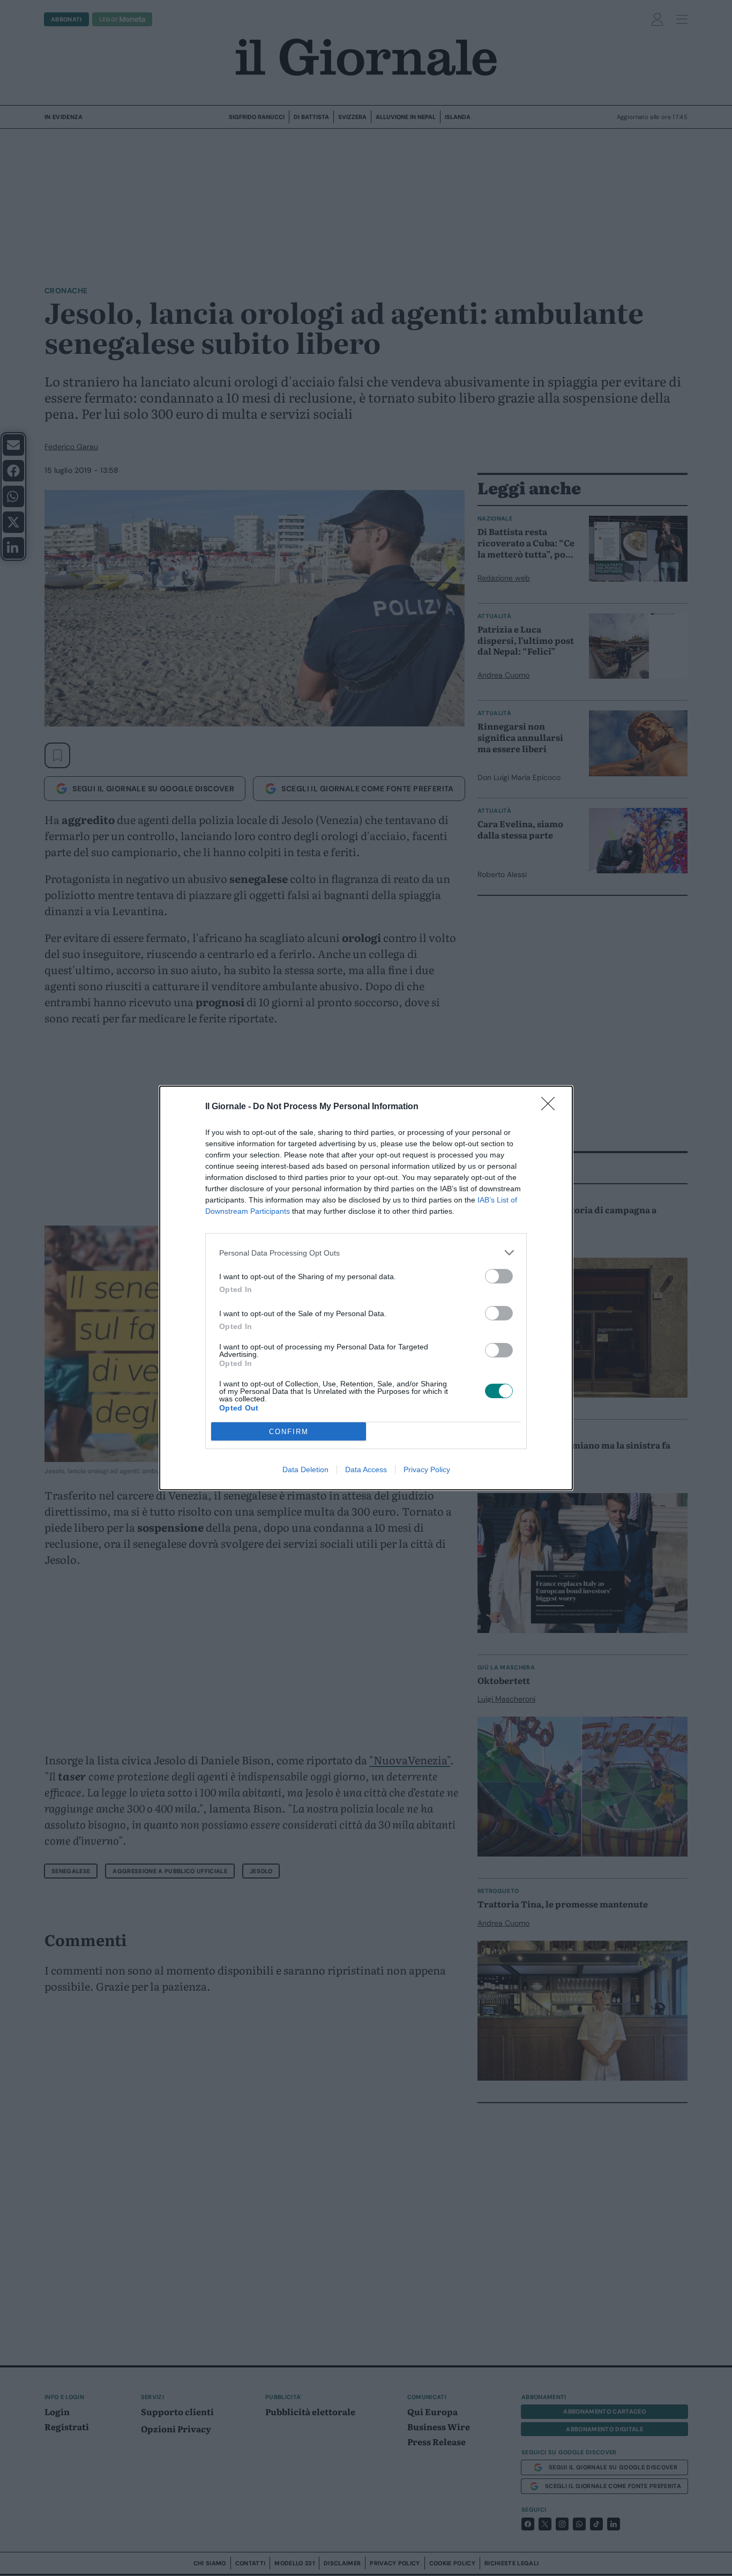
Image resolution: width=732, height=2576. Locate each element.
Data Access (366, 1469)
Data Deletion (305, 1469)
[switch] (499, 1276)
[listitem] (366, 1253)
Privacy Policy (427, 1469)
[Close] (551, 1107)
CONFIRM (289, 1432)
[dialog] (366, 1288)
